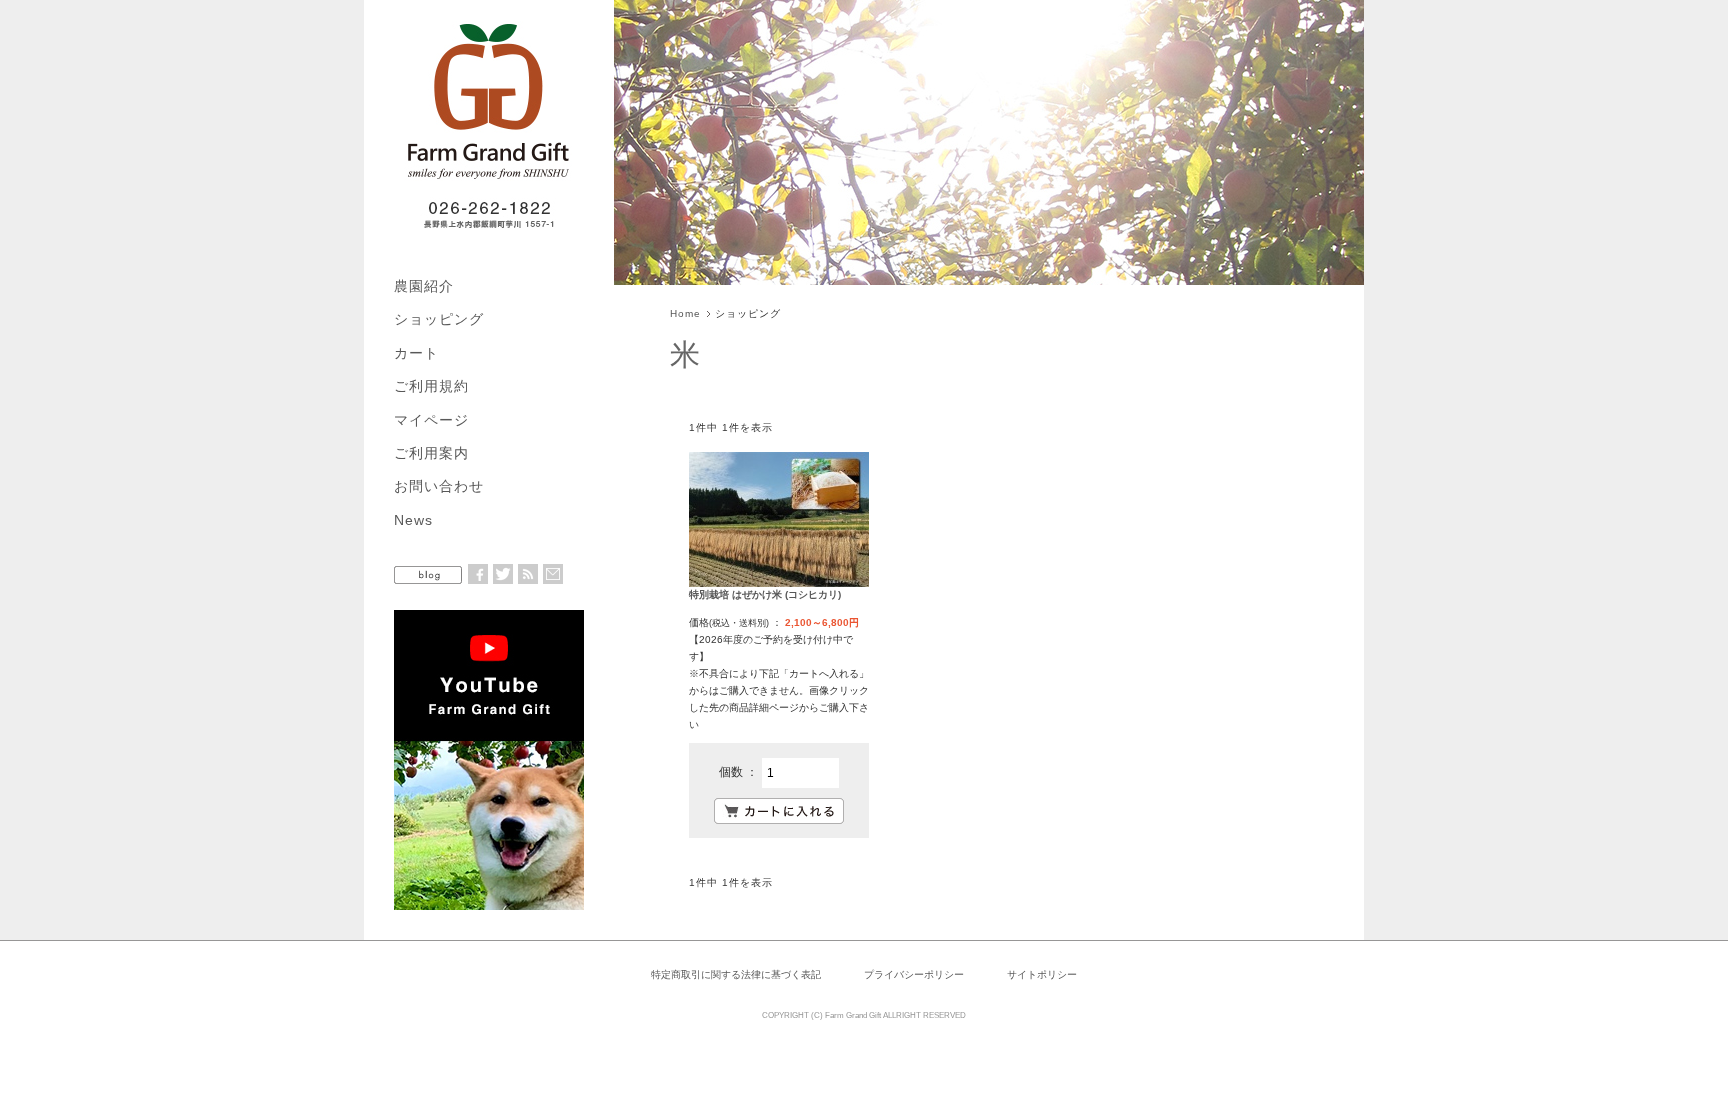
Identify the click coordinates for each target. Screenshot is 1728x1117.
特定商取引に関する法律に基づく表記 (736, 974)
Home (685, 313)
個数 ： (740, 772)
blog (428, 575)
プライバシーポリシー (914, 974)
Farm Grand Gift (853, 1015)
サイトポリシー (1042, 974)
